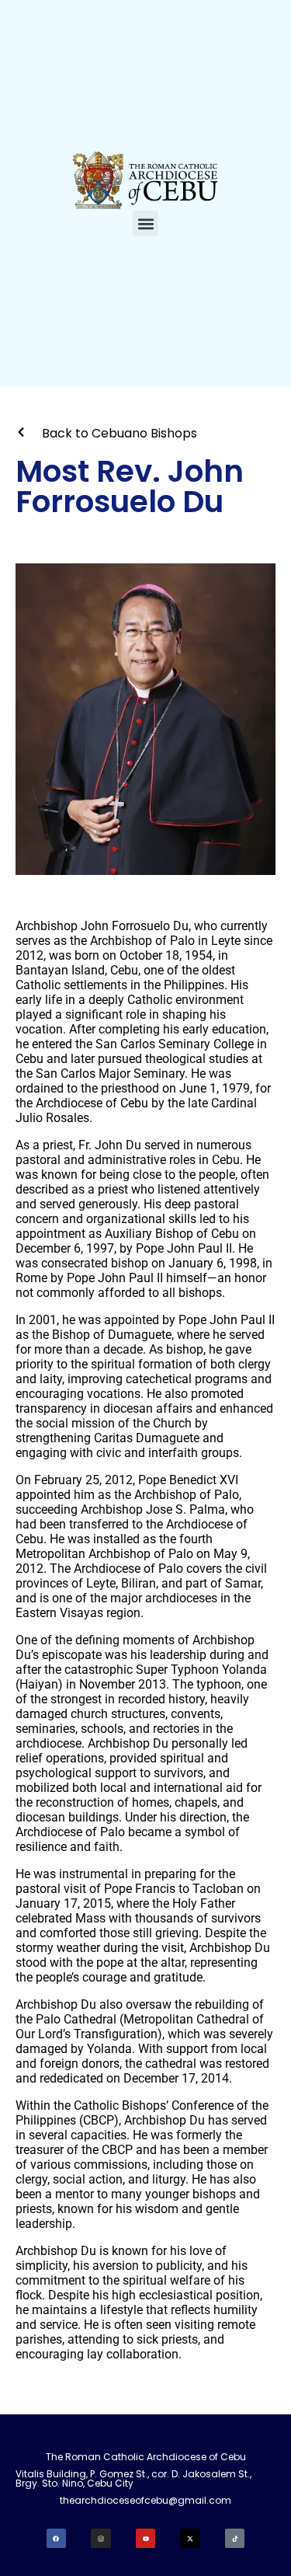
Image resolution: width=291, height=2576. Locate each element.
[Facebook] (57, 2539)
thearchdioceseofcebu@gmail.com (145, 2500)
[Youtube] (146, 2539)
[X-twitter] (190, 2539)
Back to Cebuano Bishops (120, 433)
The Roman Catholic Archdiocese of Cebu (146, 2457)
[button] (145, 223)
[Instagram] (101, 2539)
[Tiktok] (235, 2539)
